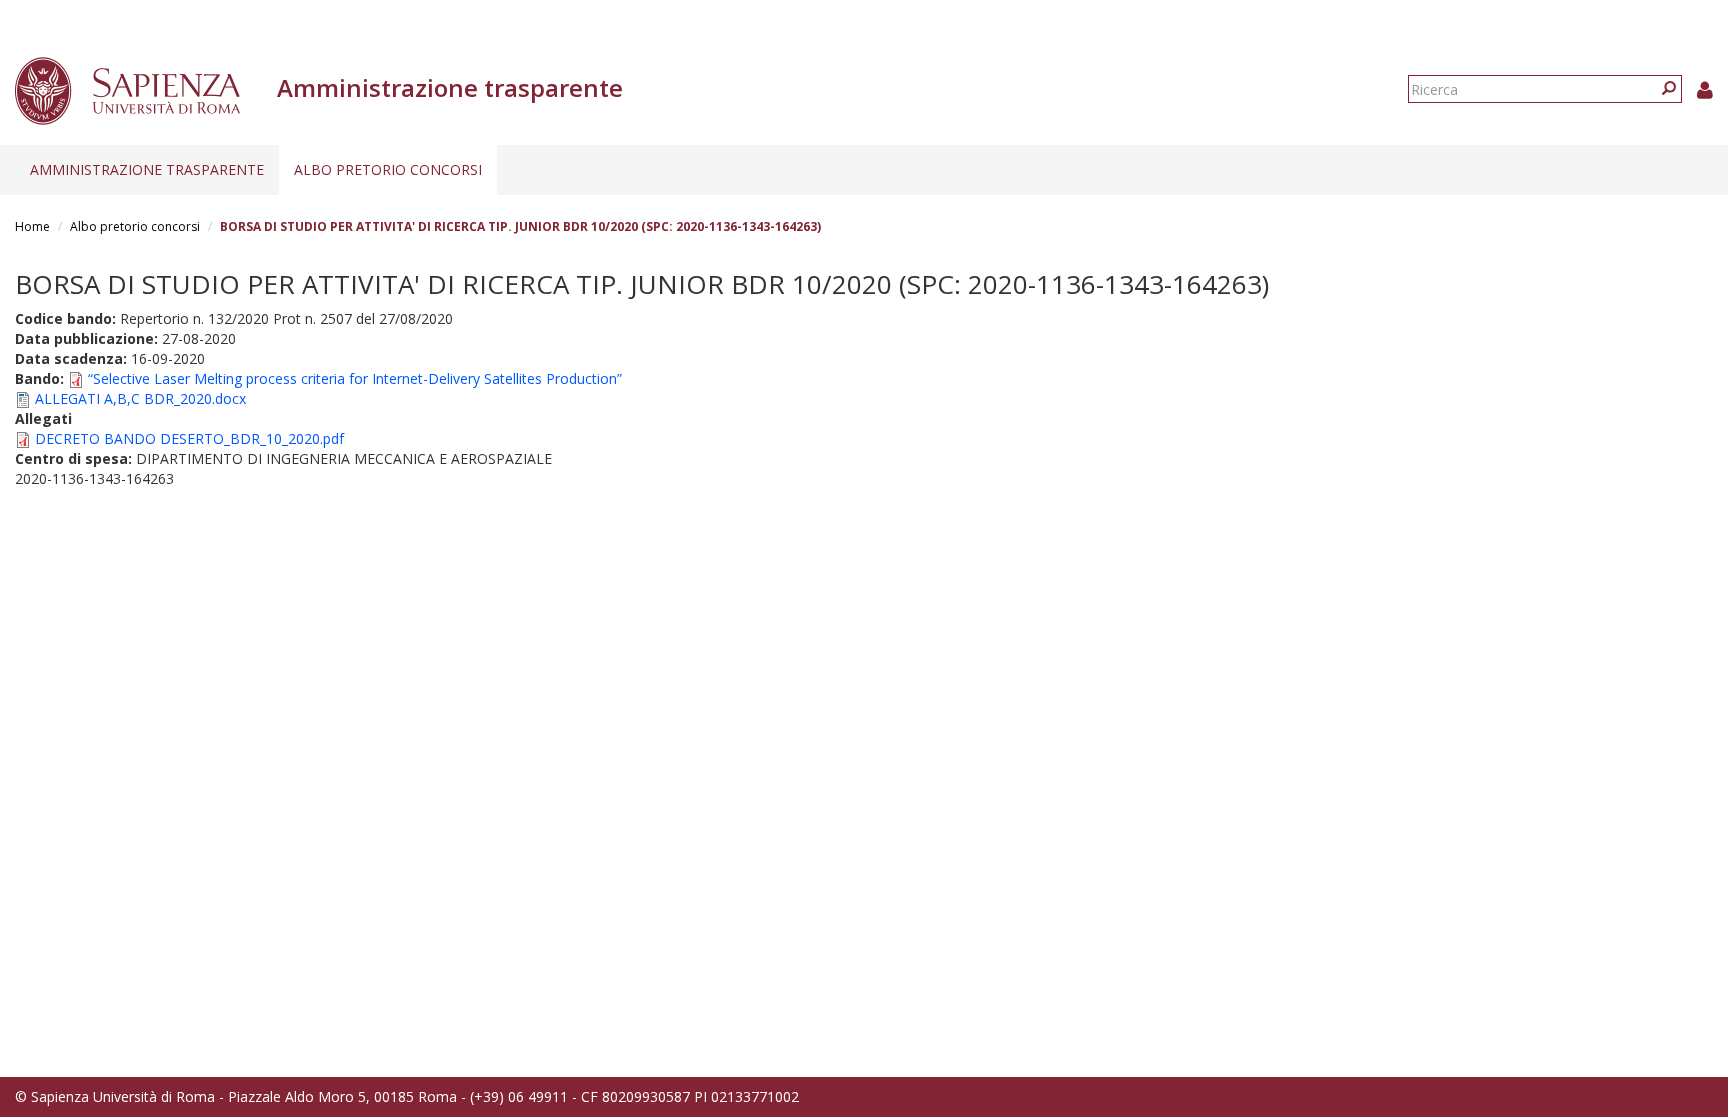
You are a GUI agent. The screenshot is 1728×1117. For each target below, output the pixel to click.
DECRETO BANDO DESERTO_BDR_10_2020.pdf (189, 438)
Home (32, 226)
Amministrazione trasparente (147, 169)
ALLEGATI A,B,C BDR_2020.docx (140, 398)
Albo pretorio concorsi (388, 169)
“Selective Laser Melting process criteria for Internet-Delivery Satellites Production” (355, 378)
